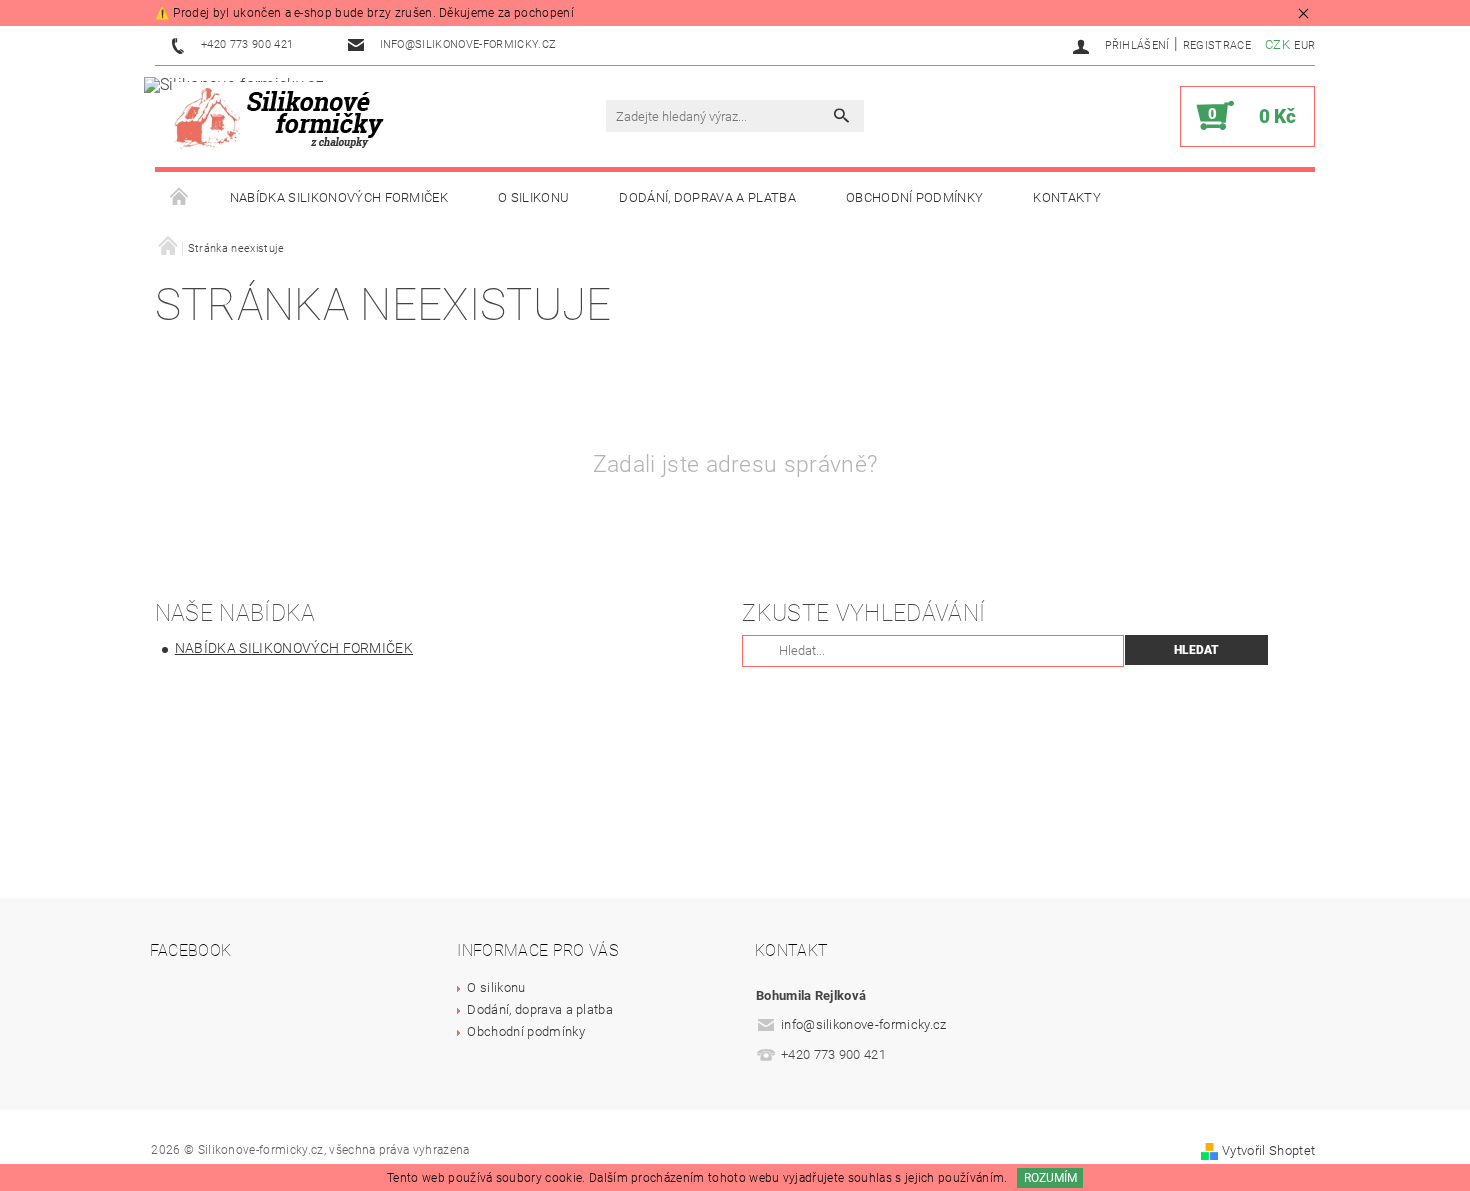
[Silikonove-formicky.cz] (285, 116)
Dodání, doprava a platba (707, 197)
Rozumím (1050, 1178)
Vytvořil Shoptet (1268, 1150)
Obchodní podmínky (914, 197)
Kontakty (1067, 197)
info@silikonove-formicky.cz (864, 1024)
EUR (1304, 45)
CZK (1277, 44)
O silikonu (533, 197)
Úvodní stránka (180, 198)
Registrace (1217, 45)
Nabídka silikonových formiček (339, 197)
